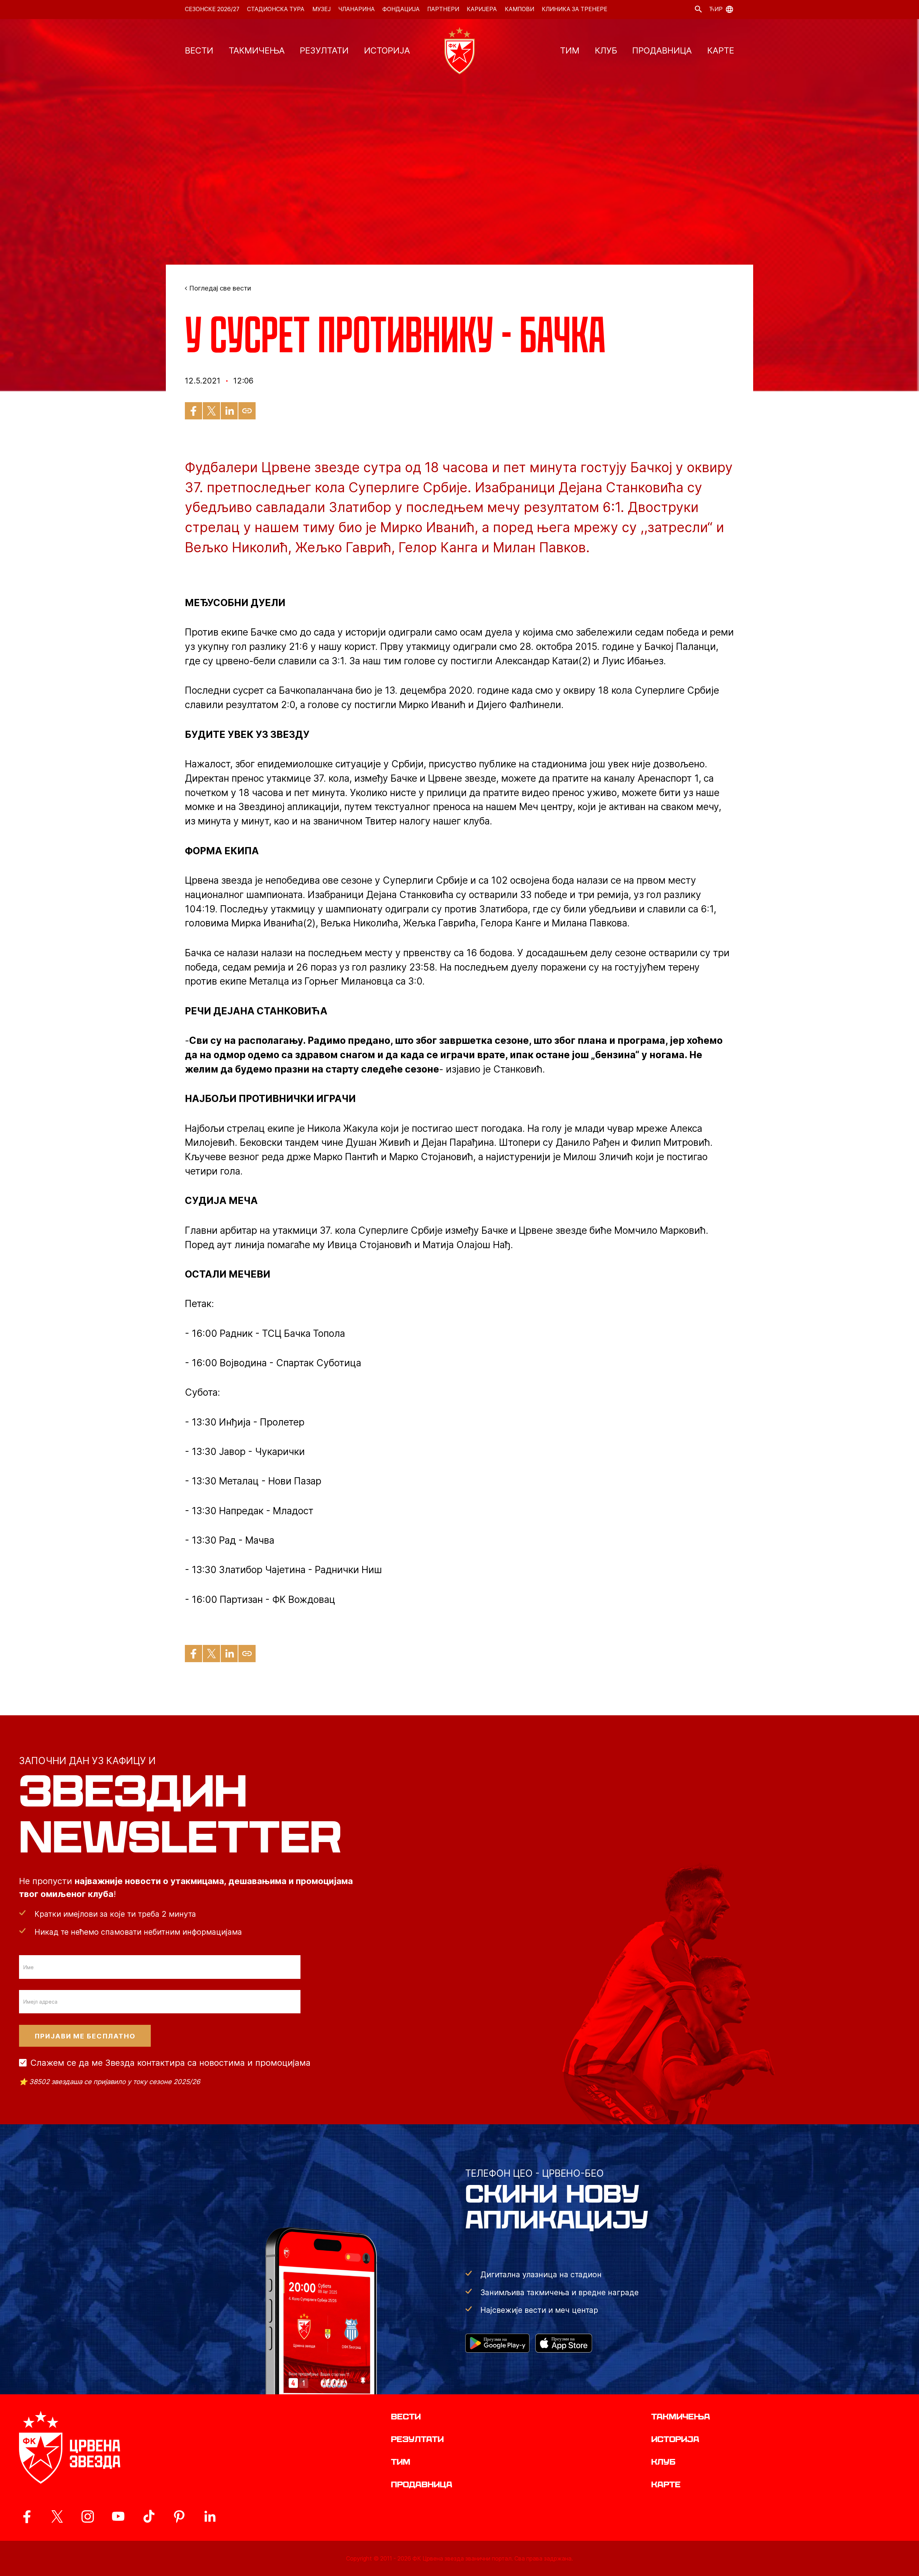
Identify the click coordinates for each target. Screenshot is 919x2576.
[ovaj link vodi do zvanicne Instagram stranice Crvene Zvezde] (88, 2516)
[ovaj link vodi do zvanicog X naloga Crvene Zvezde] (57, 2516)
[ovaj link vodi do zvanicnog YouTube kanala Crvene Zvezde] (118, 2516)
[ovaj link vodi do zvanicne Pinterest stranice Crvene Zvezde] (179, 2516)
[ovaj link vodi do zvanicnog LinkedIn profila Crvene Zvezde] (210, 2516)
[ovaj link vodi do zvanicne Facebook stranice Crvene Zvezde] (27, 2516)
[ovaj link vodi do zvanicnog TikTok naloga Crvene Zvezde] (149, 2516)
